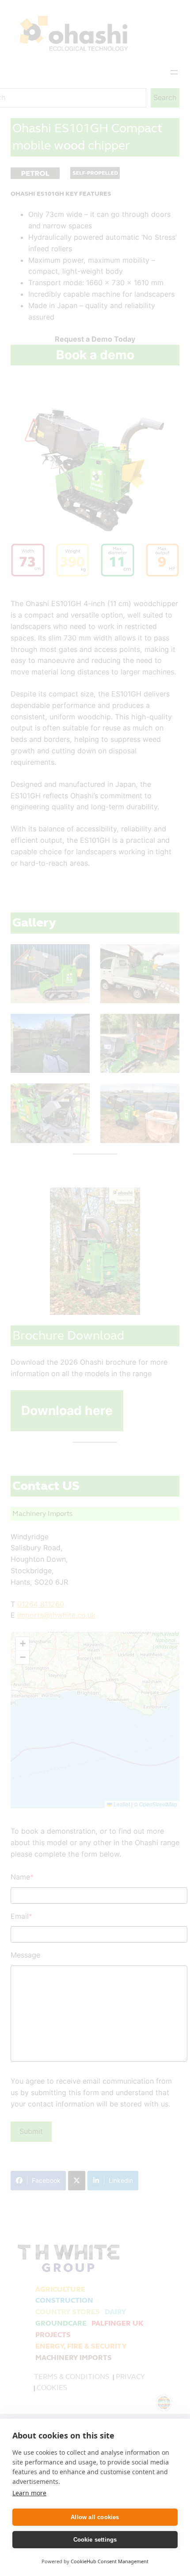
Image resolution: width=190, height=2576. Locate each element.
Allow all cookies (95, 2517)
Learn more (29, 2493)
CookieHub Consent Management (110, 2561)
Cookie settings (95, 2540)
